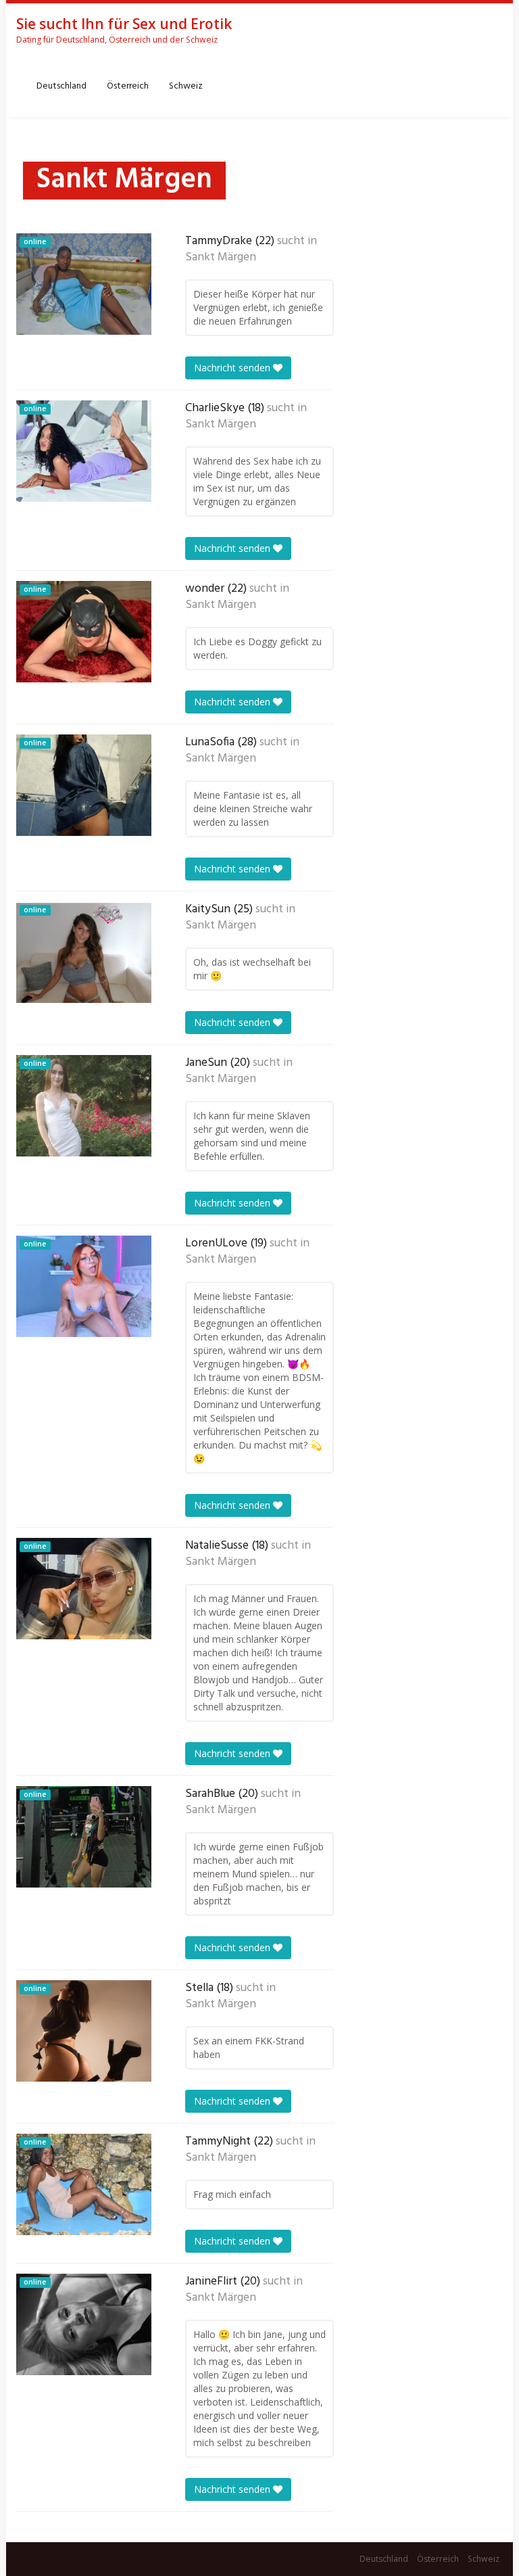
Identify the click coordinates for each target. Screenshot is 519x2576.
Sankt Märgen (221, 258)
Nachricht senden (233, 368)
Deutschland (61, 86)
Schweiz (186, 86)
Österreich (128, 86)
